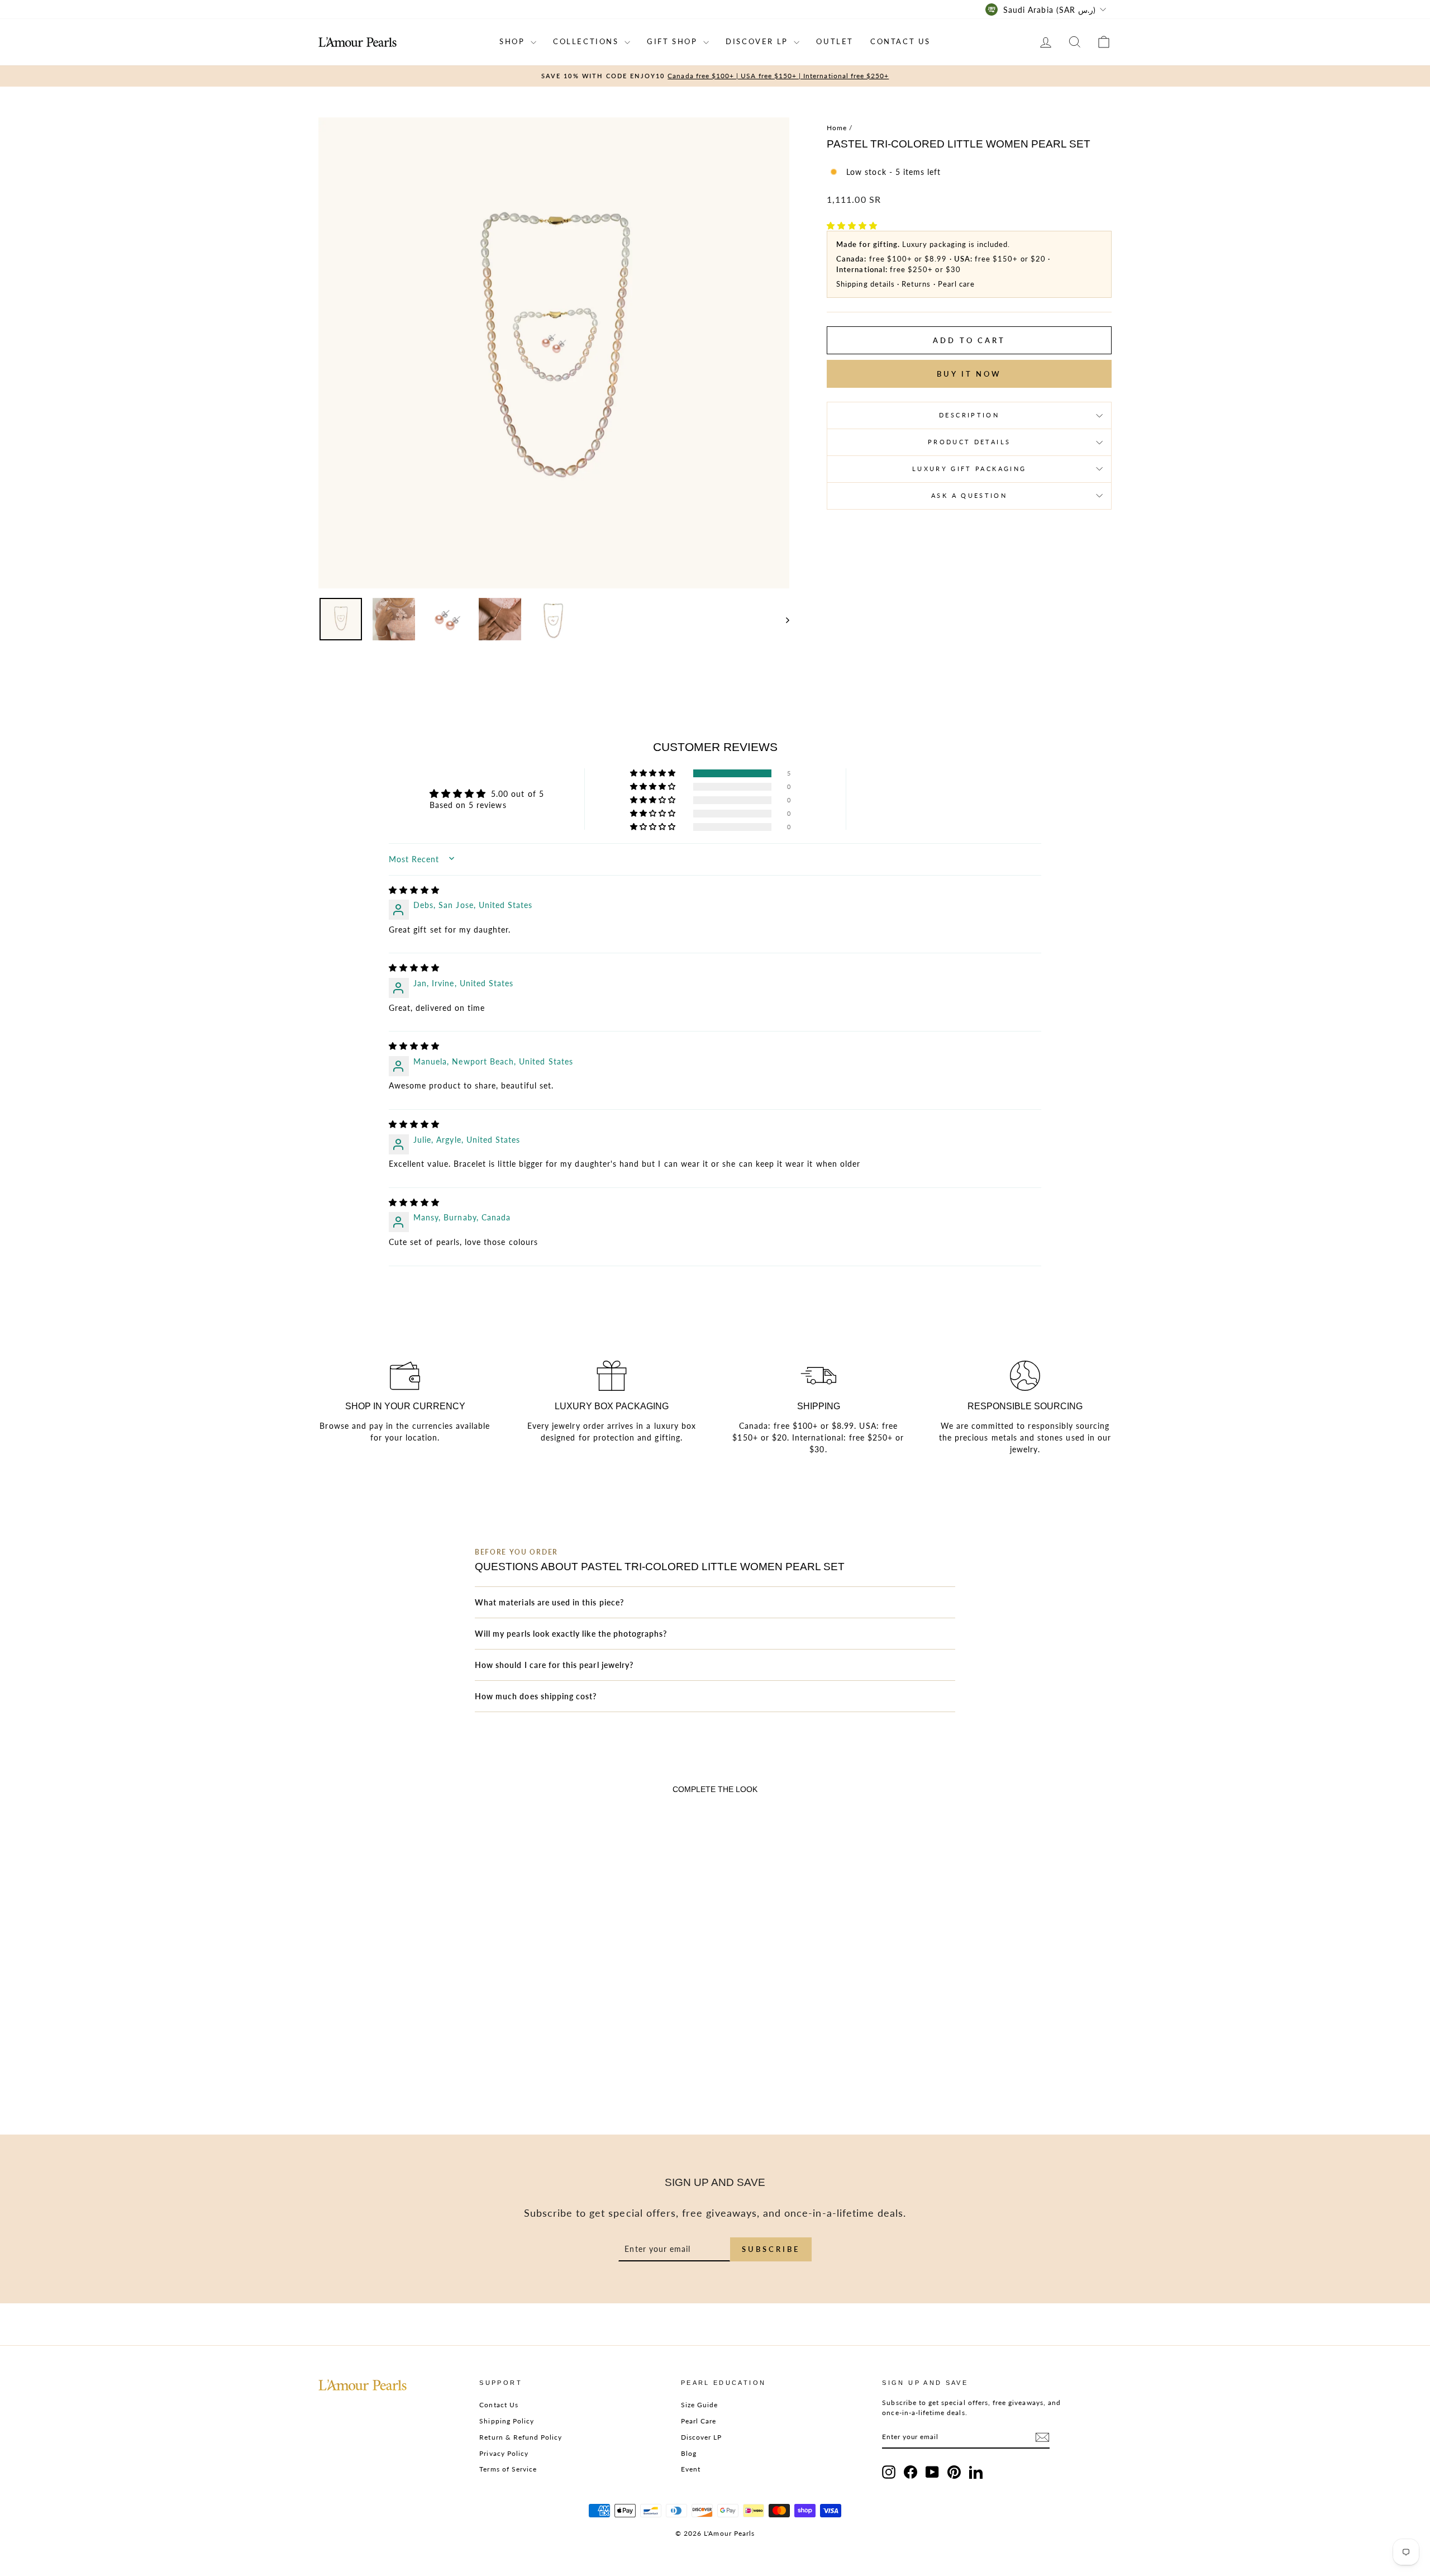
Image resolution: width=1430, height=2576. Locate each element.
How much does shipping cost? (536, 1696)
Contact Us (499, 2405)
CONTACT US (900, 41)
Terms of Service (508, 2469)
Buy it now (969, 374)
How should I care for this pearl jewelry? (554, 1665)
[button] (852, 225)
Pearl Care (699, 2421)
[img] (414, 890)
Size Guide (700, 2405)
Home (837, 128)
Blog (689, 2453)
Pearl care (957, 284)
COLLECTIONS (587, 41)
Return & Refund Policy (521, 2437)
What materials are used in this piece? (549, 1602)
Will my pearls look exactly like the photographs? (571, 1634)
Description (969, 415)
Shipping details (866, 284)
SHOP (514, 41)
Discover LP (702, 2437)
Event (691, 2469)
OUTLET (835, 41)
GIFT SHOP (674, 41)
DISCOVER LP (758, 41)
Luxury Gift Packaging (969, 469)
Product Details (969, 442)
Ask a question (969, 495)
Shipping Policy (507, 2421)
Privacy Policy (504, 2453)
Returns (916, 284)
